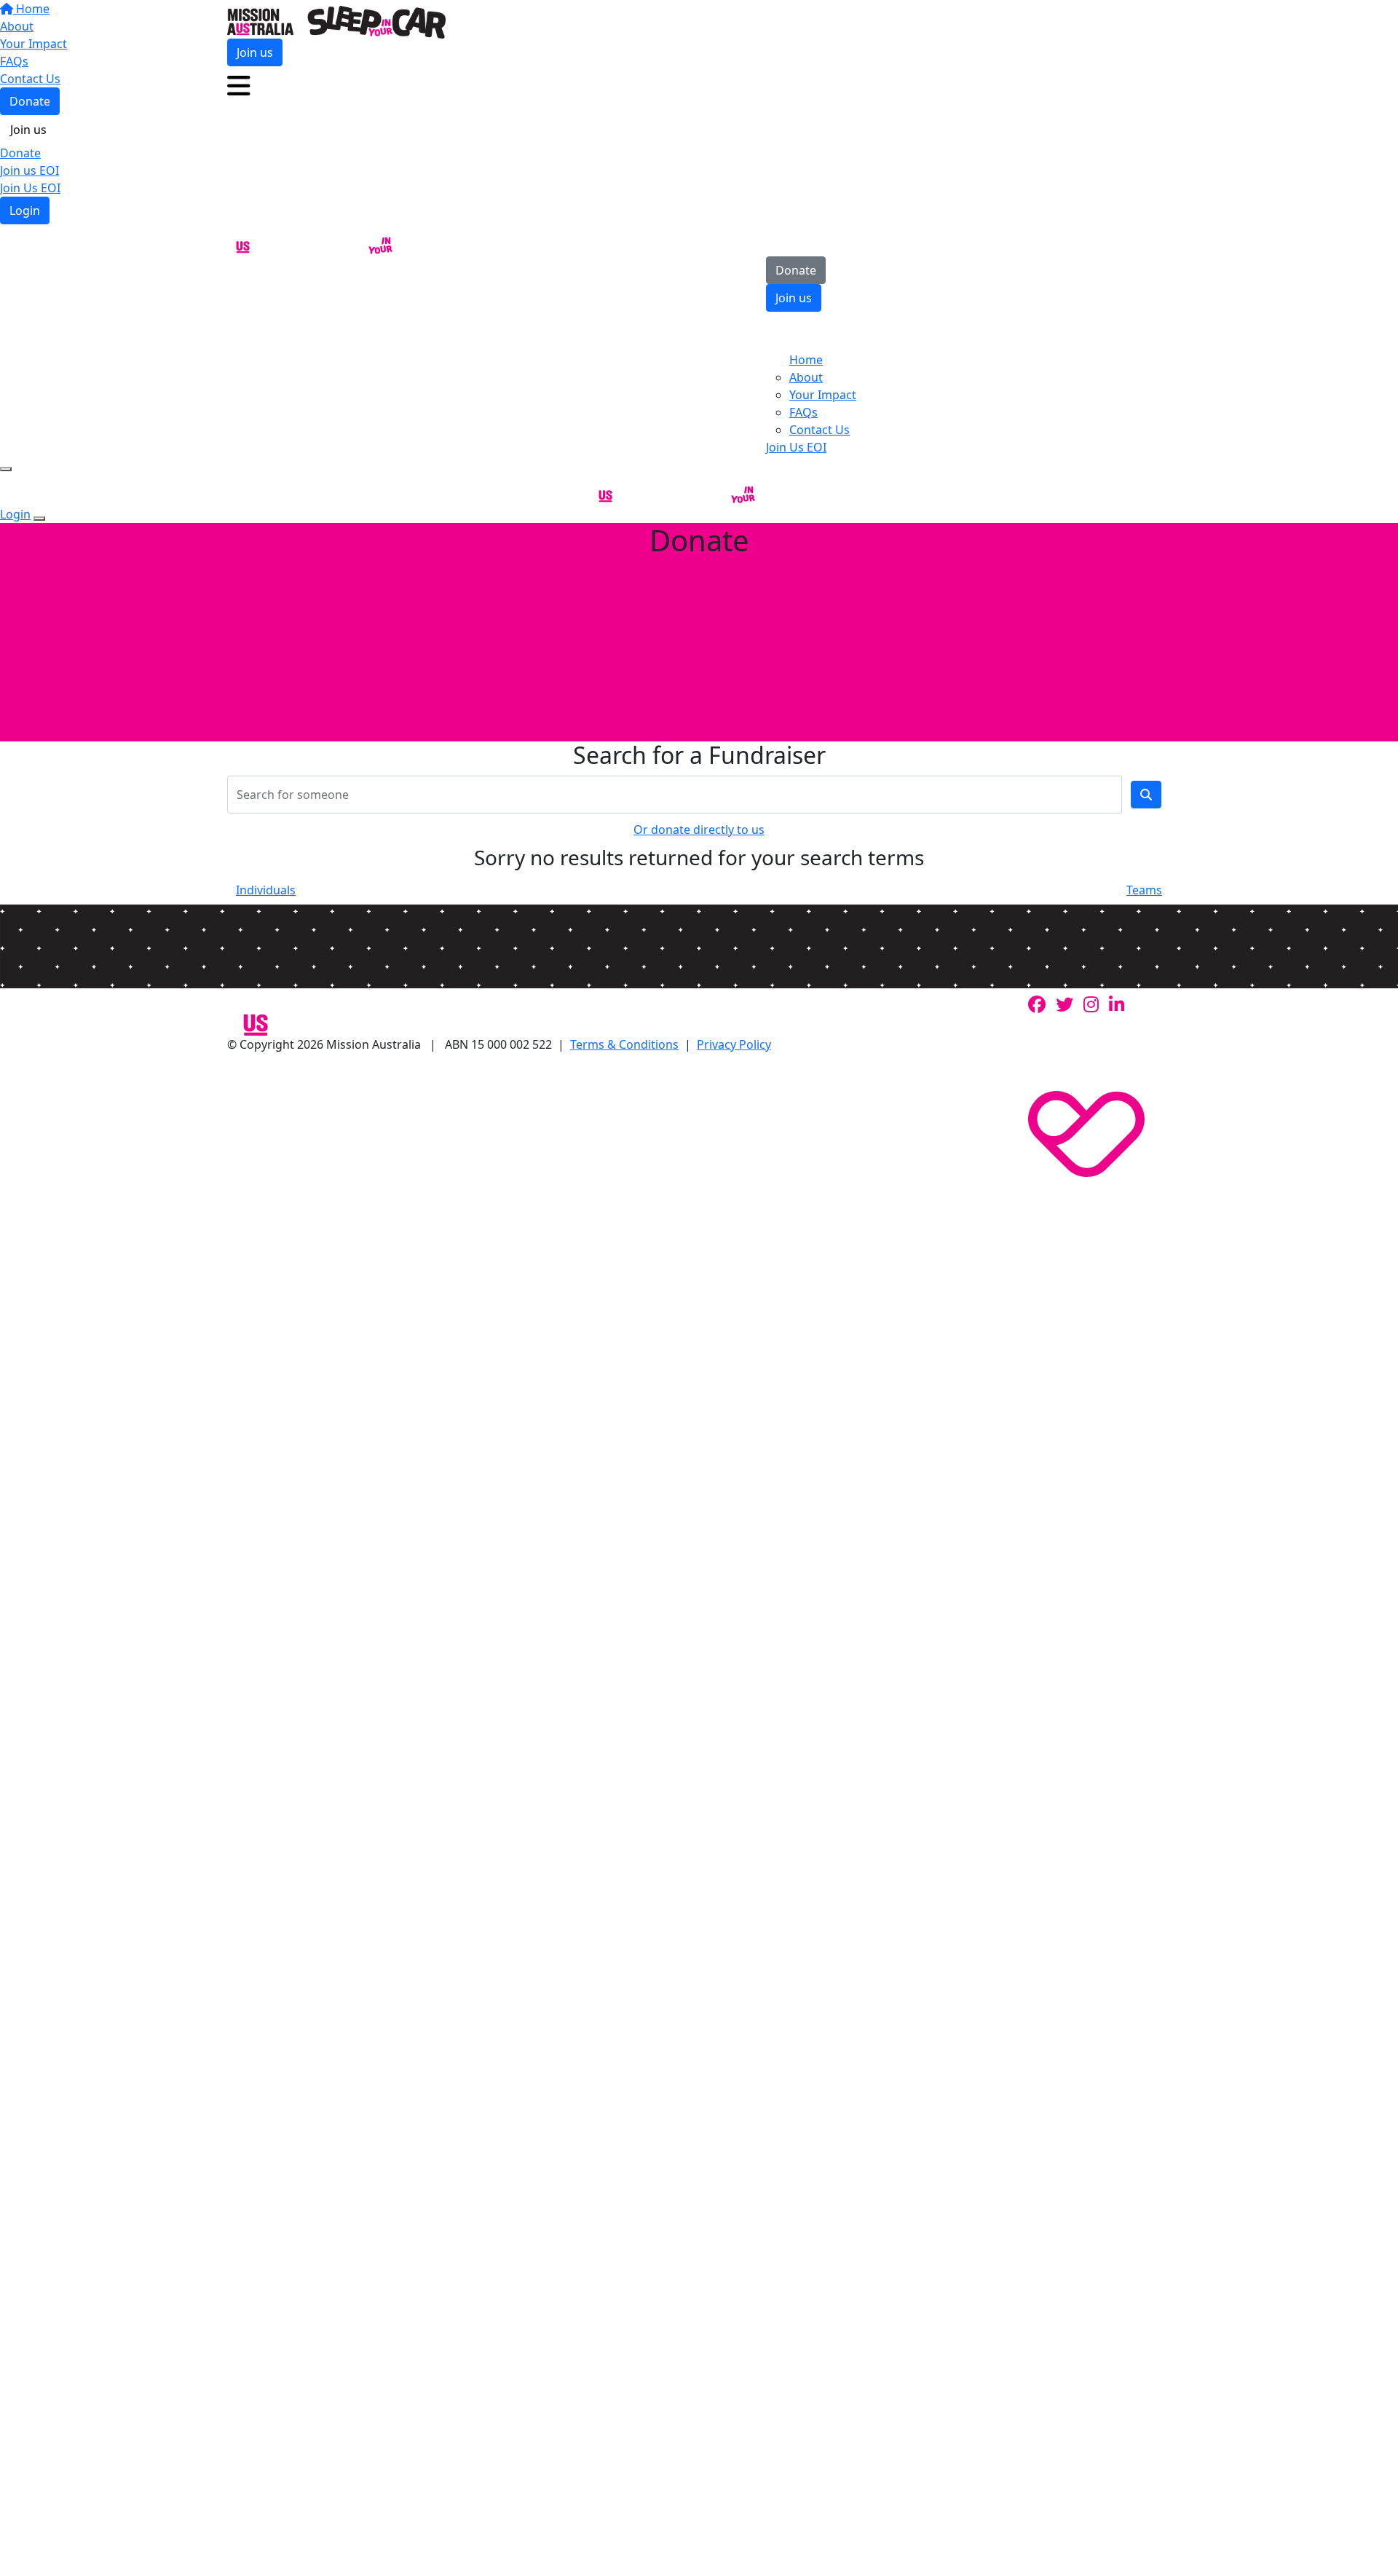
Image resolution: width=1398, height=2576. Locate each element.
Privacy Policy (734, 1044)
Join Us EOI (30, 188)
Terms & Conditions (624, 1044)
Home (806, 360)
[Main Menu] (6, 469)
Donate (20, 153)
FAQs (803, 412)
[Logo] (336, 21)
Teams (1144, 890)
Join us (28, 130)
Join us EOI (29, 170)
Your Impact (823, 395)
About (806, 377)
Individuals (266, 890)
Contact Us (820, 430)
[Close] (39, 519)
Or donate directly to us (699, 830)
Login (25, 210)
